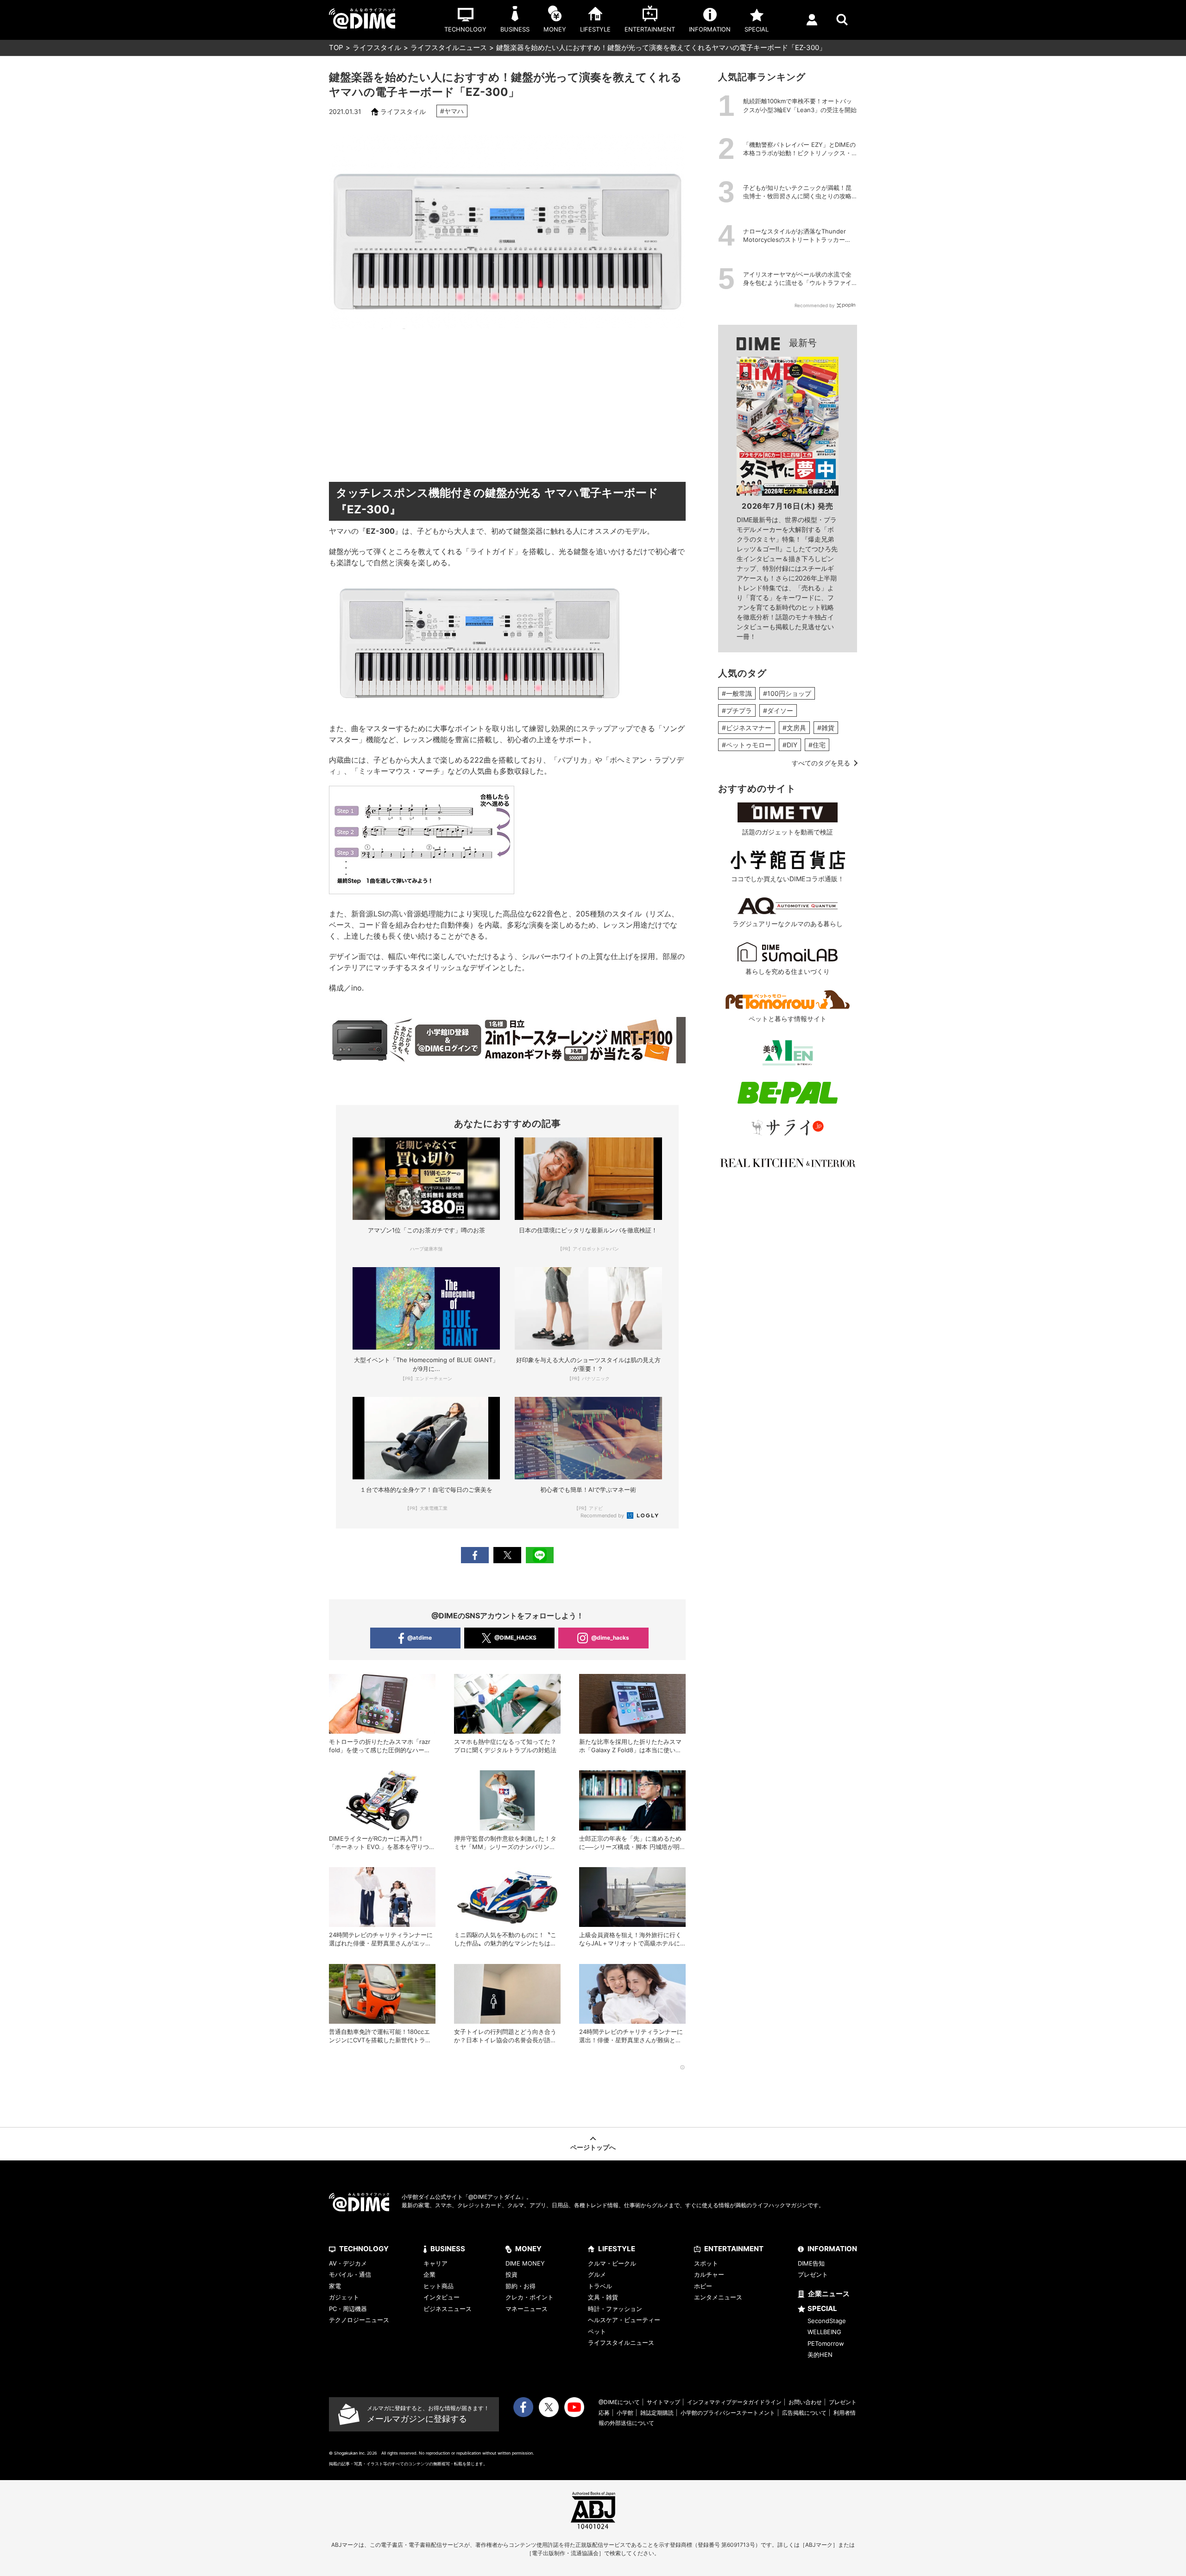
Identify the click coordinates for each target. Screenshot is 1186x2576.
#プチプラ (737, 710)
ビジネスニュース (448, 2309)
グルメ (597, 2274)
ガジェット (344, 2297)
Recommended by (603, 1515)
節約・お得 (520, 2286)
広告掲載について (804, 2413)
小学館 (625, 2413)
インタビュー (442, 2297)
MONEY (528, 2249)
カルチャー (709, 2274)
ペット (597, 2331)
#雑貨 (826, 728)
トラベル (600, 2286)
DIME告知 (811, 2263)
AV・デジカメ (348, 2263)
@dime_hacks (610, 1638)
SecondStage (827, 2321)
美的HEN (820, 2355)
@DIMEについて (619, 2402)
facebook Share (475, 1555)
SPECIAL (822, 2308)
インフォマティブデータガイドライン (734, 2402)
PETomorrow (826, 2343)
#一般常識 (737, 693)
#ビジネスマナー (747, 728)
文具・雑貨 (603, 2297)
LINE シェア (540, 1555)
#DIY (790, 745)
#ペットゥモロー (747, 745)
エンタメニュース (718, 2297)
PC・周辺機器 (348, 2309)
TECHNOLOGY (364, 2249)
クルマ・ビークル (612, 2263)
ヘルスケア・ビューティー (624, 2320)
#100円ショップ (787, 693)
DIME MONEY (525, 2263)
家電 (335, 2286)
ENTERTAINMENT (734, 2249)
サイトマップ (663, 2402)
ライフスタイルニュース (449, 47)
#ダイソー (778, 710)
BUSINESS (448, 2249)
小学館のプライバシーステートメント (728, 2413)
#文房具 (794, 728)
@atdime (420, 1638)
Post (507, 1555)
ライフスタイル (377, 47)
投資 (511, 2274)
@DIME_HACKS (515, 1638)
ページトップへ (593, 2147)
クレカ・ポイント (530, 2297)
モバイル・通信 (350, 2274)
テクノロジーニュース (359, 2320)
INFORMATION (832, 2249)
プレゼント (813, 2274)
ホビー (703, 2286)
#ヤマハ (452, 111)
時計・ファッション (615, 2309)
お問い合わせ (805, 2402)
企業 (429, 2274)
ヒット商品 (438, 2286)
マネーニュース (527, 2309)
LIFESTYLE (617, 2249)
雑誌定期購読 (657, 2413)
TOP (336, 47)
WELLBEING (824, 2332)
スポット (706, 2263)
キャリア (435, 2263)
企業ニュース (829, 2294)
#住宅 (817, 745)
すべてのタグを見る (821, 763)
